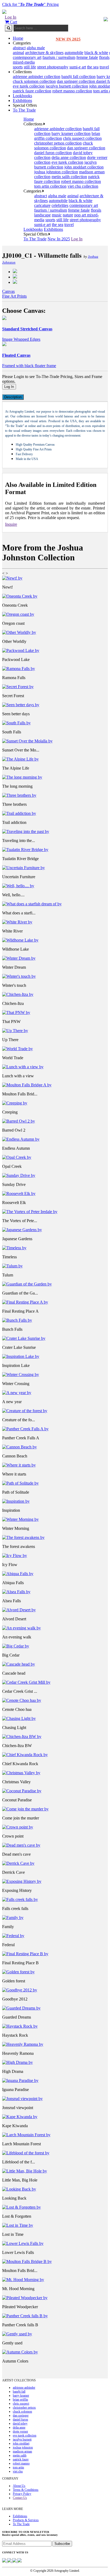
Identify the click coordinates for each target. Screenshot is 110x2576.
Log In (11, 17)
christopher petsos (24, 2407)
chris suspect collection (82, 138)
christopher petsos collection (58, 143)
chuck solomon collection (34, 81)
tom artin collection (50, 186)
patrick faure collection (32, 91)
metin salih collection (69, 177)
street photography (53, 67)
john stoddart (21, 2443)
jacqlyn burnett (22, 2439)
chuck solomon (22, 2411)
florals (104, 57)
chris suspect (21, 2404)
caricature (42, 205)
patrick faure (21, 2459)
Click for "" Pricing (30, 4)
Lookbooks (22, 96)
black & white (96, 53)
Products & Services (26, 2520)
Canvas (8, 291)
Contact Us (20, 2498)
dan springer (21, 2415)
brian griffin (20, 2400)
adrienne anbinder (24, 2388)
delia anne (19, 2427)
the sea (93, 67)
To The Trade (24, 110)
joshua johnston (23, 2447)
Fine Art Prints (14, 296)
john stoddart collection (84, 167)
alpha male (36, 48)
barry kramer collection (71, 133)
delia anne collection (69, 157)
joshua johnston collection (56, 172)
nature (68, 215)
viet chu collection (83, 186)
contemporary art (27, 57)
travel (104, 67)
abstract (19, 48)
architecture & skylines (44, 53)
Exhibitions (22, 100)
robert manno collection (72, 91)
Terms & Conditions (26, 2490)
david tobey (20, 2423)
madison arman (22, 2451)
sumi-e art (78, 67)
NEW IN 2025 (68, 39)
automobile (74, 53)
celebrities (60, 205)
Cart (13, 22)
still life (30, 67)
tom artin (18, 2467)
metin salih (20, 2455)
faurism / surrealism (59, 57)
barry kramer (21, 2396)
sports (18, 67)
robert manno (21, 2463)
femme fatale (87, 57)
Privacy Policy (22, 2494)
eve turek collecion (29, 86)
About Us (19, 2486)
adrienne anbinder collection (37, 77)
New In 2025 (59, 239)
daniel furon (20, 2419)
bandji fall (19, 2392)
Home (18, 38)
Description (13, 397)
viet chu (18, 2471)
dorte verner (20, 2431)
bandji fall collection (78, 77)
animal (18, 53)
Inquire (11, 524)
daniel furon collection (53, 153)
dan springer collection (76, 81)
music (57, 215)
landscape (42, 215)
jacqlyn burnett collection (67, 86)
